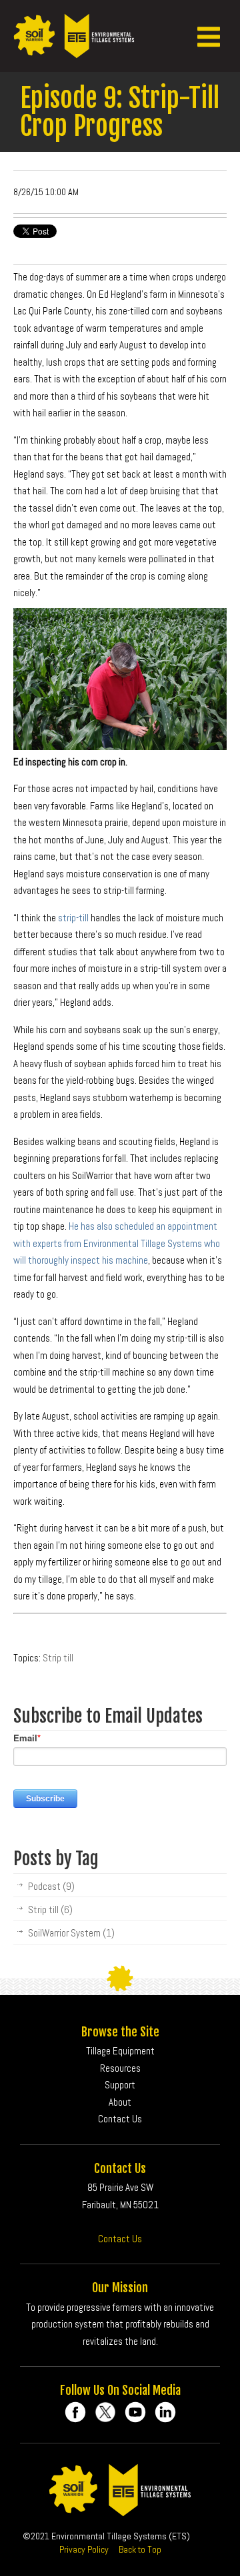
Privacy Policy (84, 2549)
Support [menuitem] (120, 2085)
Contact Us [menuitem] (120, 2119)
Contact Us (120, 2239)
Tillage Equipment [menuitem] (120, 2051)
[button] (209, 36)
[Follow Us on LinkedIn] (165, 2412)
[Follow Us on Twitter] (105, 2412)
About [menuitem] (120, 2102)
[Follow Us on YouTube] (135, 2412)
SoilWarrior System (71, 1933)
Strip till (58, 1658)
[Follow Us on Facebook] (75, 2412)
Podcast (51, 1886)
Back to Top (140, 2549)
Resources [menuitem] (120, 2068)
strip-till (73, 918)
